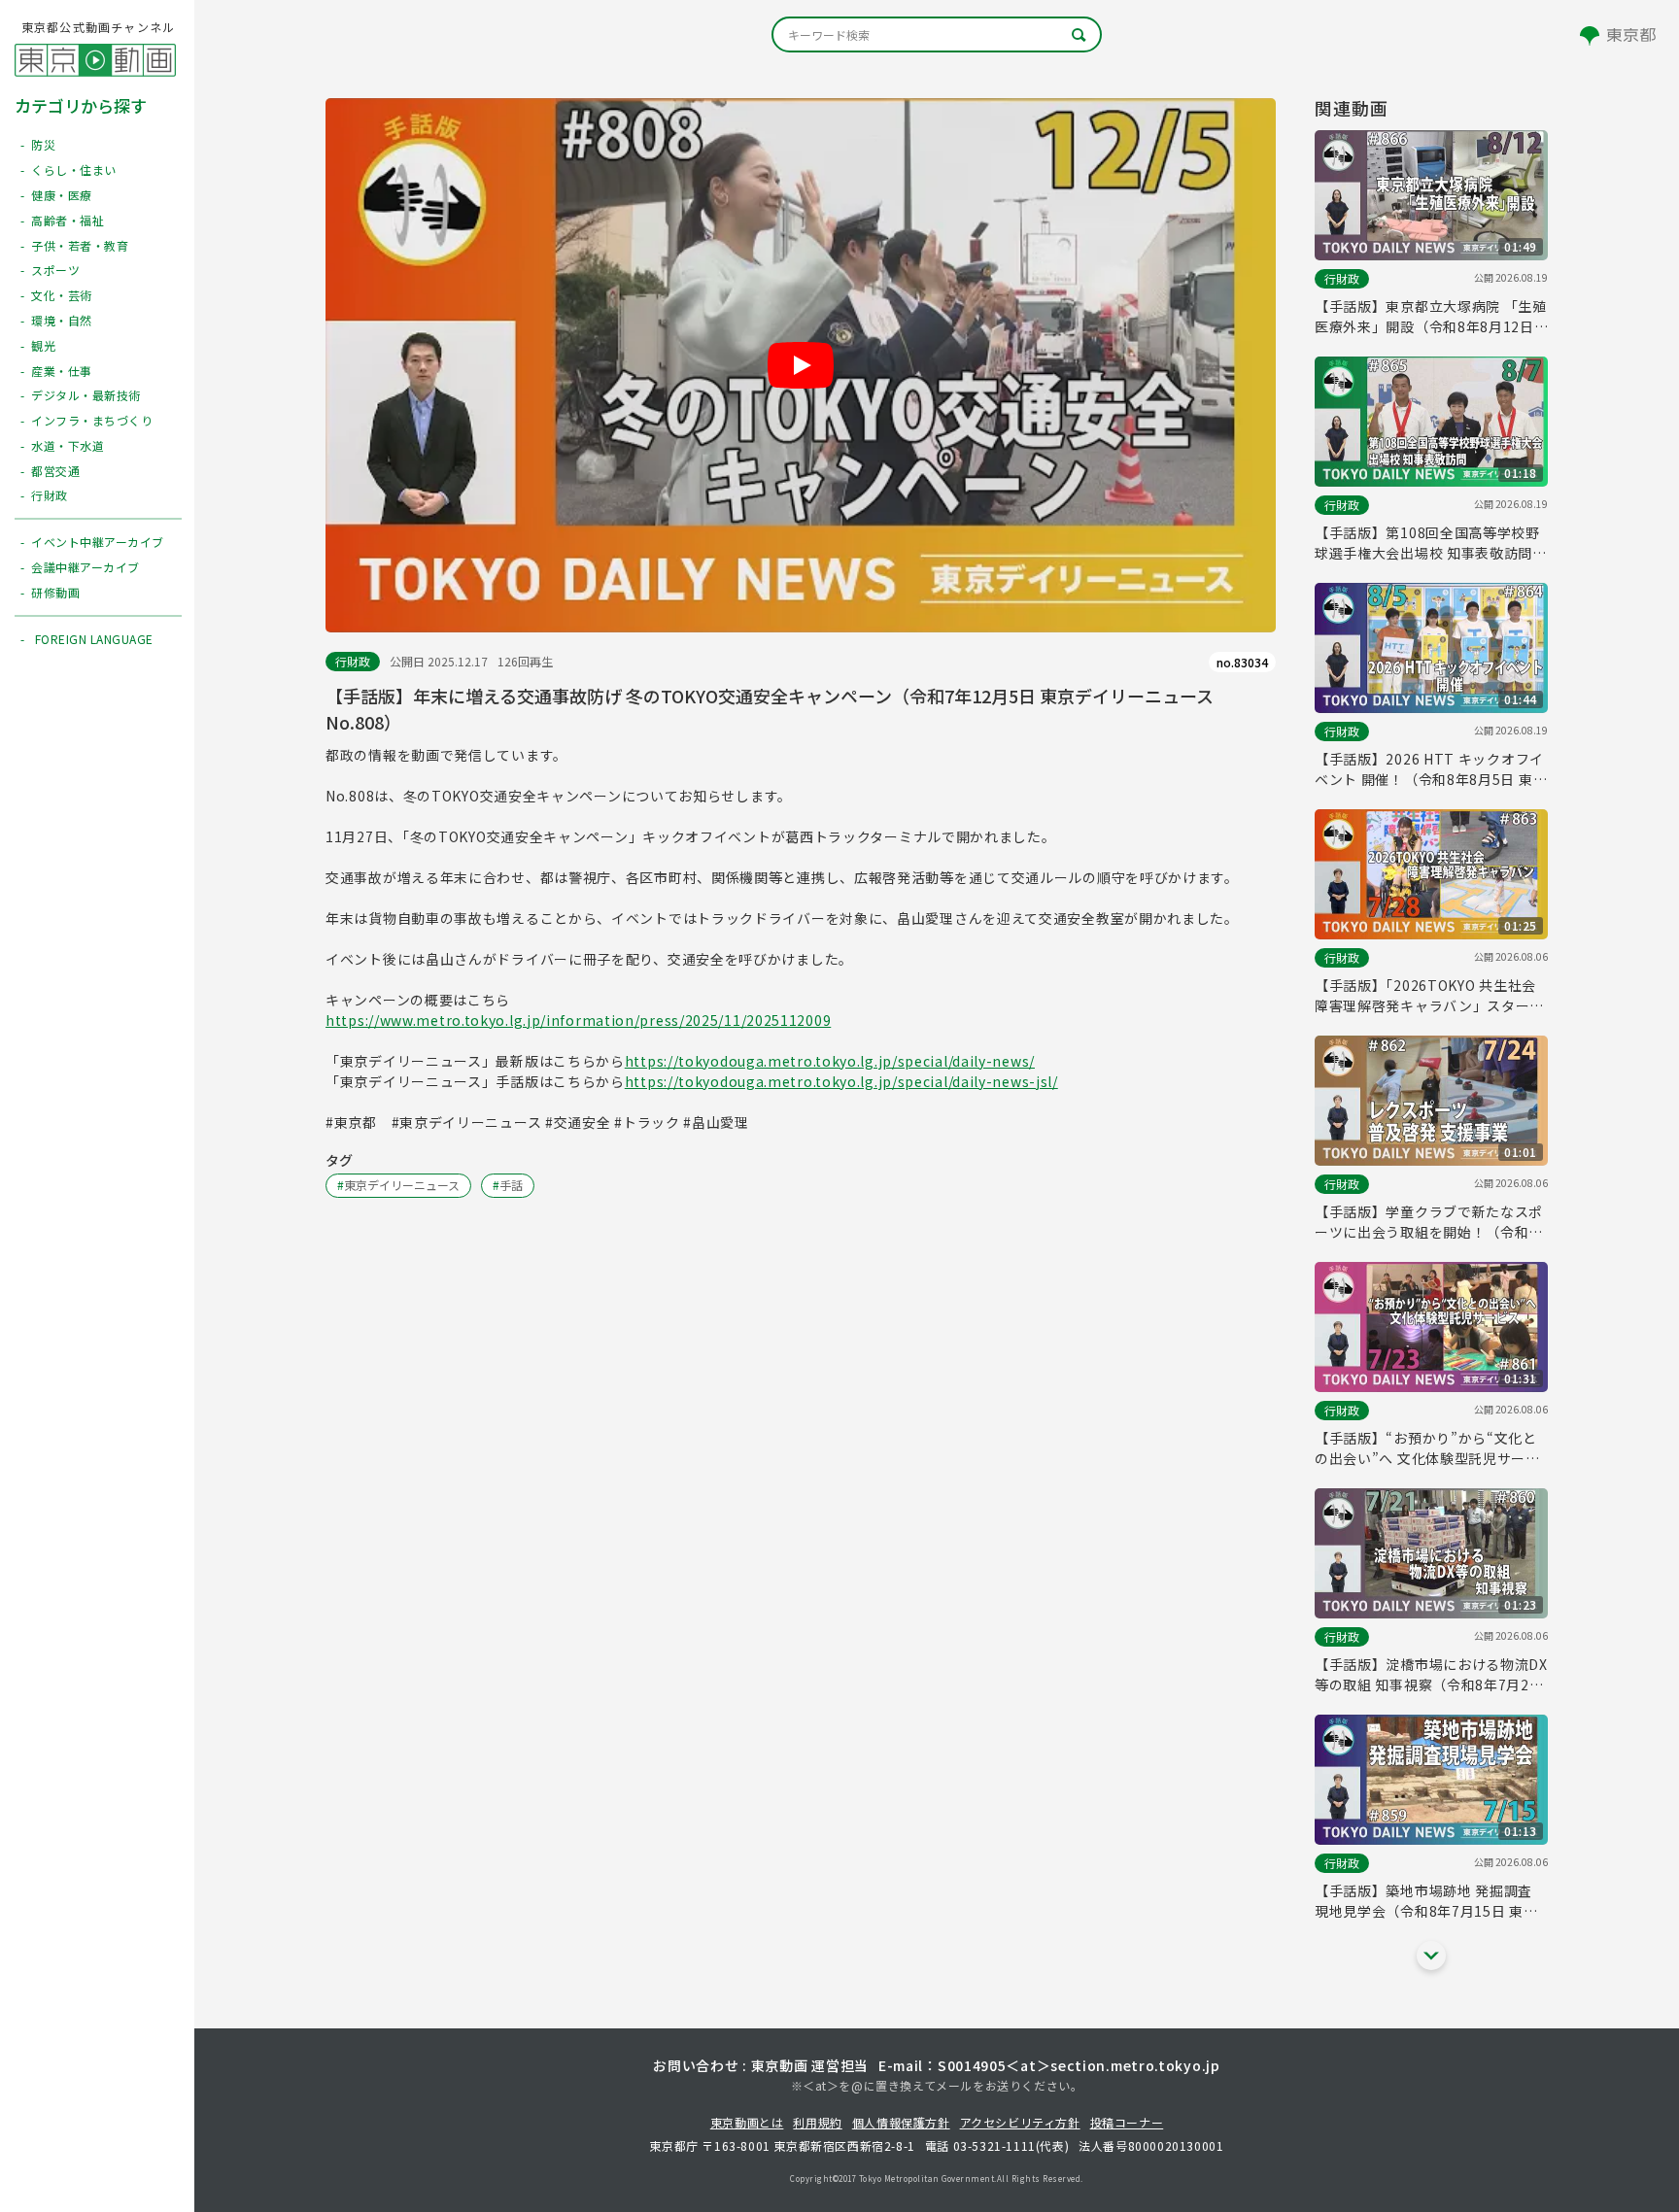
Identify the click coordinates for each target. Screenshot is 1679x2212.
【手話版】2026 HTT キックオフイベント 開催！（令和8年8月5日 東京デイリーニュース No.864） (1431, 769)
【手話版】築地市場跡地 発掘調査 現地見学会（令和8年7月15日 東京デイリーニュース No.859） (1426, 1901)
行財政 (353, 661)
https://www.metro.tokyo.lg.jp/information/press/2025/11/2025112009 (578, 1020)
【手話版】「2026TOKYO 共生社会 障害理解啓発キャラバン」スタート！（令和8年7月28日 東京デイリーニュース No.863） (1426, 996)
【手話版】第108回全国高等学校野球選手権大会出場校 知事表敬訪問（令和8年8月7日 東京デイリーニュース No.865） (1429, 543)
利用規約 (817, 2122)
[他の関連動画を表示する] (1431, 1956)
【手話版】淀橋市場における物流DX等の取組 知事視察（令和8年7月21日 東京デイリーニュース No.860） (1431, 1675)
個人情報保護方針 (901, 2122)
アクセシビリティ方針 (1020, 2122)
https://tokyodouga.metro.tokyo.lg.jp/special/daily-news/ (830, 1061)
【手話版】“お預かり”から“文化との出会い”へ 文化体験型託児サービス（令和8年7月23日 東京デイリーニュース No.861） (1427, 1448)
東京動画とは (747, 2122)
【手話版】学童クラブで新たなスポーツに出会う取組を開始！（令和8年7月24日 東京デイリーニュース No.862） (1429, 1222)
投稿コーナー (1127, 2122)
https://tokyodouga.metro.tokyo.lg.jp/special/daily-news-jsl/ (841, 1081)
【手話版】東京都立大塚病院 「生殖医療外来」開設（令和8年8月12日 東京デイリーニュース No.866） (1431, 317)
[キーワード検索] (937, 34)
